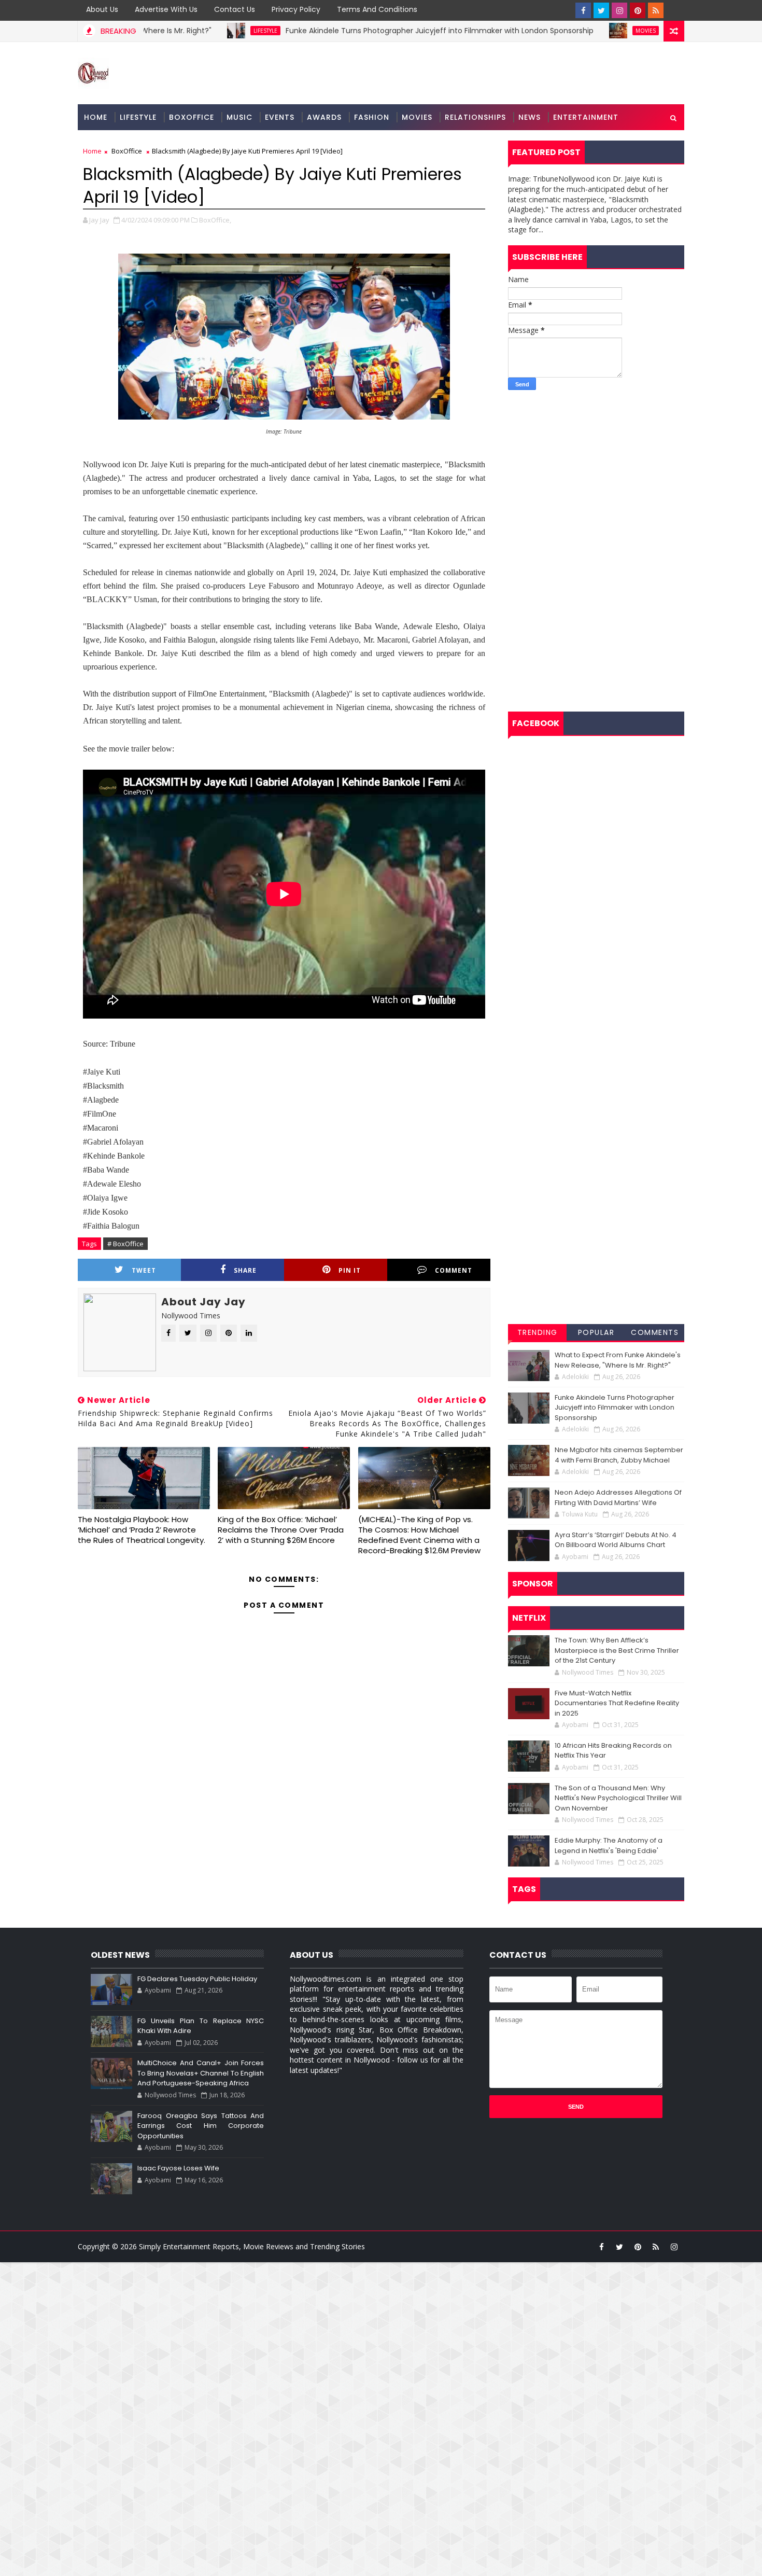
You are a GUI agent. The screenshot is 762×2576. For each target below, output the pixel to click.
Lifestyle (180, 31)
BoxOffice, (215, 220)
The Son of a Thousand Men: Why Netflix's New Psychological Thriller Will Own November (618, 1798)
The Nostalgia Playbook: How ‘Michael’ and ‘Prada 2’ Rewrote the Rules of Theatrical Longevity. (142, 1530)
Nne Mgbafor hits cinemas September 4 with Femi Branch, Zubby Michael (619, 1455)
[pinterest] (638, 10)
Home (96, 117)
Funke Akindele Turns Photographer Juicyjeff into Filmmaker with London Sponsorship (355, 31)
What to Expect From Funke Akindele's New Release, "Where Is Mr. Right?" (618, 1360)
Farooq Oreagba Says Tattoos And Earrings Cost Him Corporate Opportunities (201, 2126)
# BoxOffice (125, 1244)
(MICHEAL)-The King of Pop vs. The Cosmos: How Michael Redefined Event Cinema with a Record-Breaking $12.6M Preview (419, 1535)
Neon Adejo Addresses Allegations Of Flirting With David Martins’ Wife (618, 1498)
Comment (454, 1270)
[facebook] (583, 10)
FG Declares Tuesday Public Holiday (197, 1979)
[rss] (656, 10)
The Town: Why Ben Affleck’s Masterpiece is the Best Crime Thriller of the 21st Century (617, 1650)
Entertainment (586, 117)
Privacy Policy (296, 9)
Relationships (475, 117)
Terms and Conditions (377, 9)
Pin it (350, 1270)
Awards (324, 117)
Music (239, 117)
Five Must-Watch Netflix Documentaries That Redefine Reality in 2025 (617, 1703)
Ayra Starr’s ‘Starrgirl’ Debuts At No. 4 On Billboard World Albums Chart (616, 1540)
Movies (561, 31)
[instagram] (619, 10)
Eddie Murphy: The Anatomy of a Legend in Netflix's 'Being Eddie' (609, 1846)
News (530, 117)
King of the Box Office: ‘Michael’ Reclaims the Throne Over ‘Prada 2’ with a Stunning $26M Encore (281, 1530)
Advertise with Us (166, 9)
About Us (102, 9)
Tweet (144, 1270)
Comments (655, 1332)
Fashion (372, 117)
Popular (596, 1332)
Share (245, 1270)
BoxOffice (192, 117)
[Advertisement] (596, 473)
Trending (538, 1332)
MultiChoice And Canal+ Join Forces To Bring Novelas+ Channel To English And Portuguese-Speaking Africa (201, 2073)
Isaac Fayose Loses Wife (178, 2168)
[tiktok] (674, 10)
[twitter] (601, 10)
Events (280, 117)
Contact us (235, 9)
